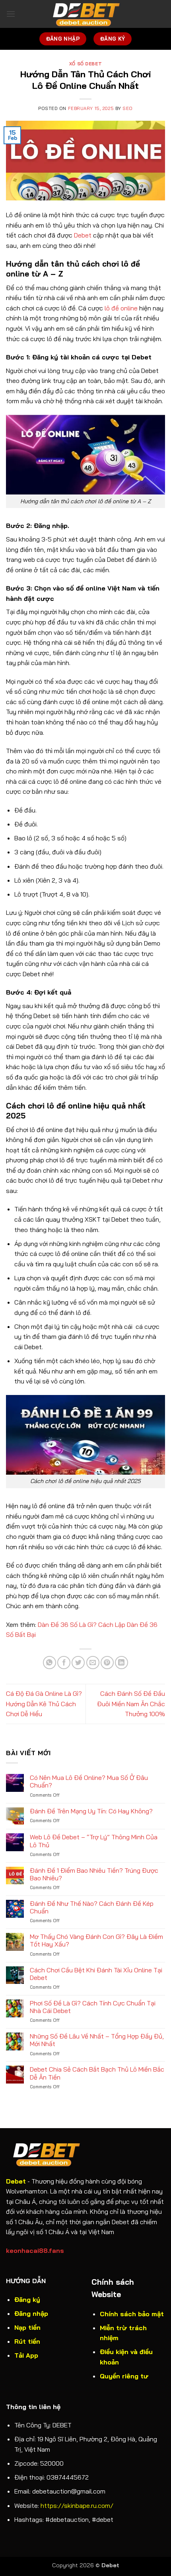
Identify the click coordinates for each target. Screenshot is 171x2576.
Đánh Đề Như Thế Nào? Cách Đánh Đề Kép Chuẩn (92, 1907)
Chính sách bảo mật (132, 2314)
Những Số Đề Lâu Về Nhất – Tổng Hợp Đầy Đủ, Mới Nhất (97, 2040)
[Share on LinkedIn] (121, 1663)
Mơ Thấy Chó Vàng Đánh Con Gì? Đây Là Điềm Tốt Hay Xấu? (96, 1940)
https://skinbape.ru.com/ (77, 2505)
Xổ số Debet (85, 64)
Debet (83, 235)
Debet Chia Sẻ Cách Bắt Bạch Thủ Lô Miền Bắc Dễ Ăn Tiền (97, 2073)
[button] (11, 14)
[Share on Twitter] (78, 1663)
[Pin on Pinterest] (107, 1663)
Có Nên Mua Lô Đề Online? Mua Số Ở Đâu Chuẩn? (89, 1781)
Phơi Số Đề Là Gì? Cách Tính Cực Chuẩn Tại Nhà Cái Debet (93, 2007)
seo (128, 108)
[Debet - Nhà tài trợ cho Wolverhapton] (85, 14)
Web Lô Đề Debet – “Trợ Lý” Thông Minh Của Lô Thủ (94, 1841)
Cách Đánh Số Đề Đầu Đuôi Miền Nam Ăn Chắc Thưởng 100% (131, 1704)
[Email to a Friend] (93, 1663)
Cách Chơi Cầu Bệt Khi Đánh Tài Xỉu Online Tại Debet (96, 1974)
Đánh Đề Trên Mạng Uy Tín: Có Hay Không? (91, 1811)
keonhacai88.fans (35, 2250)
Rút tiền (27, 2341)
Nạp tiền (27, 2327)
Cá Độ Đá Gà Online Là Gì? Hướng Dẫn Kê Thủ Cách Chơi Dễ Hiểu (44, 1704)
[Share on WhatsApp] (50, 1663)
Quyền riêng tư (124, 2376)
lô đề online (121, 308)
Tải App (26, 2355)
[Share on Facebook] (64, 1663)
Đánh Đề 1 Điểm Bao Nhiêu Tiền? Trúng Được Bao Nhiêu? (94, 1874)
